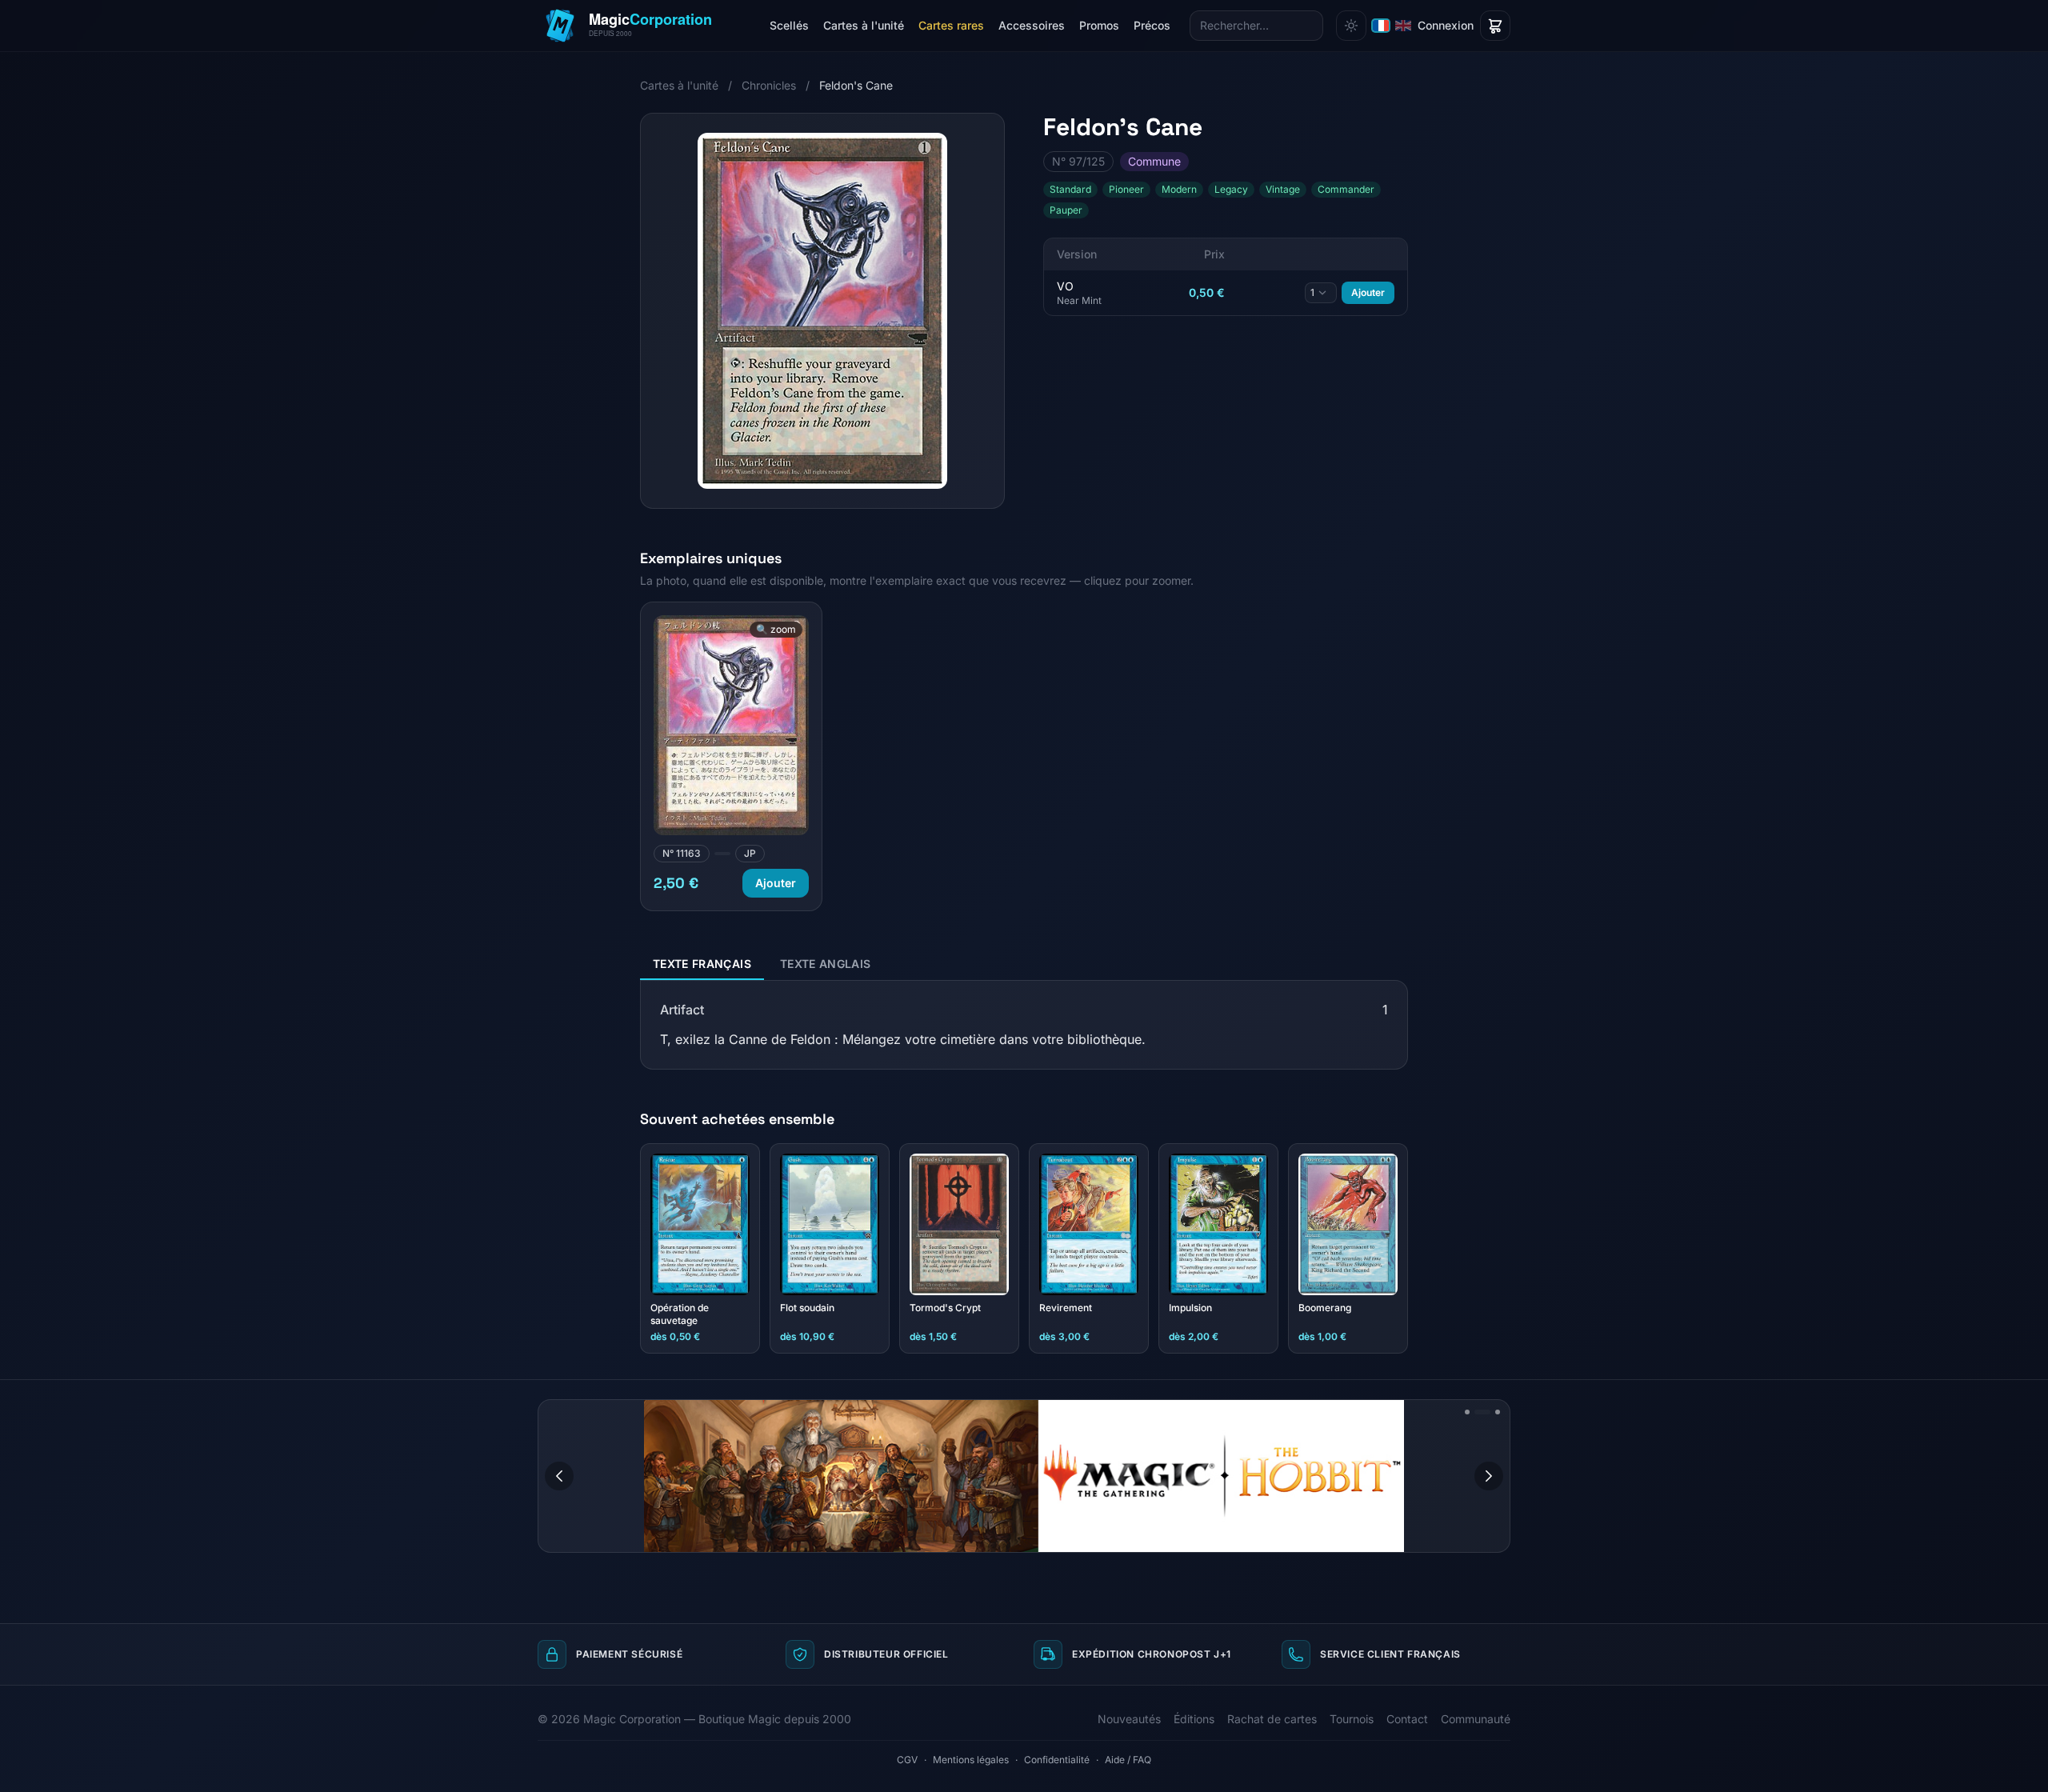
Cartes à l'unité (864, 25)
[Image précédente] (559, 1476)
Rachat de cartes (1272, 1719)
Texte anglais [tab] (826, 964)
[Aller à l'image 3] (1492, 1412)
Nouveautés (1129, 1719)
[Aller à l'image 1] (1467, 1412)
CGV (907, 1760)
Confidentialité (1057, 1760)
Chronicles (769, 85)
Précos (1152, 25)
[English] (1403, 26)
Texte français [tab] (702, 964)
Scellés (789, 25)
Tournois (1352, 1719)
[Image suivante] (1489, 1476)
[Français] (1381, 26)
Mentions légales (971, 1760)
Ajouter (1368, 292)
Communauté (1476, 1719)
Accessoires (1032, 25)
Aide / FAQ (1128, 1760)
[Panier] (1495, 26)
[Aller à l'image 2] (1477, 1412)
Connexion (1446, 25)
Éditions (1194, 1719)
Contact (1407, 1719)
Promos (1099, 25)
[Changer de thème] (1351, 26)
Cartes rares (951, 25)
